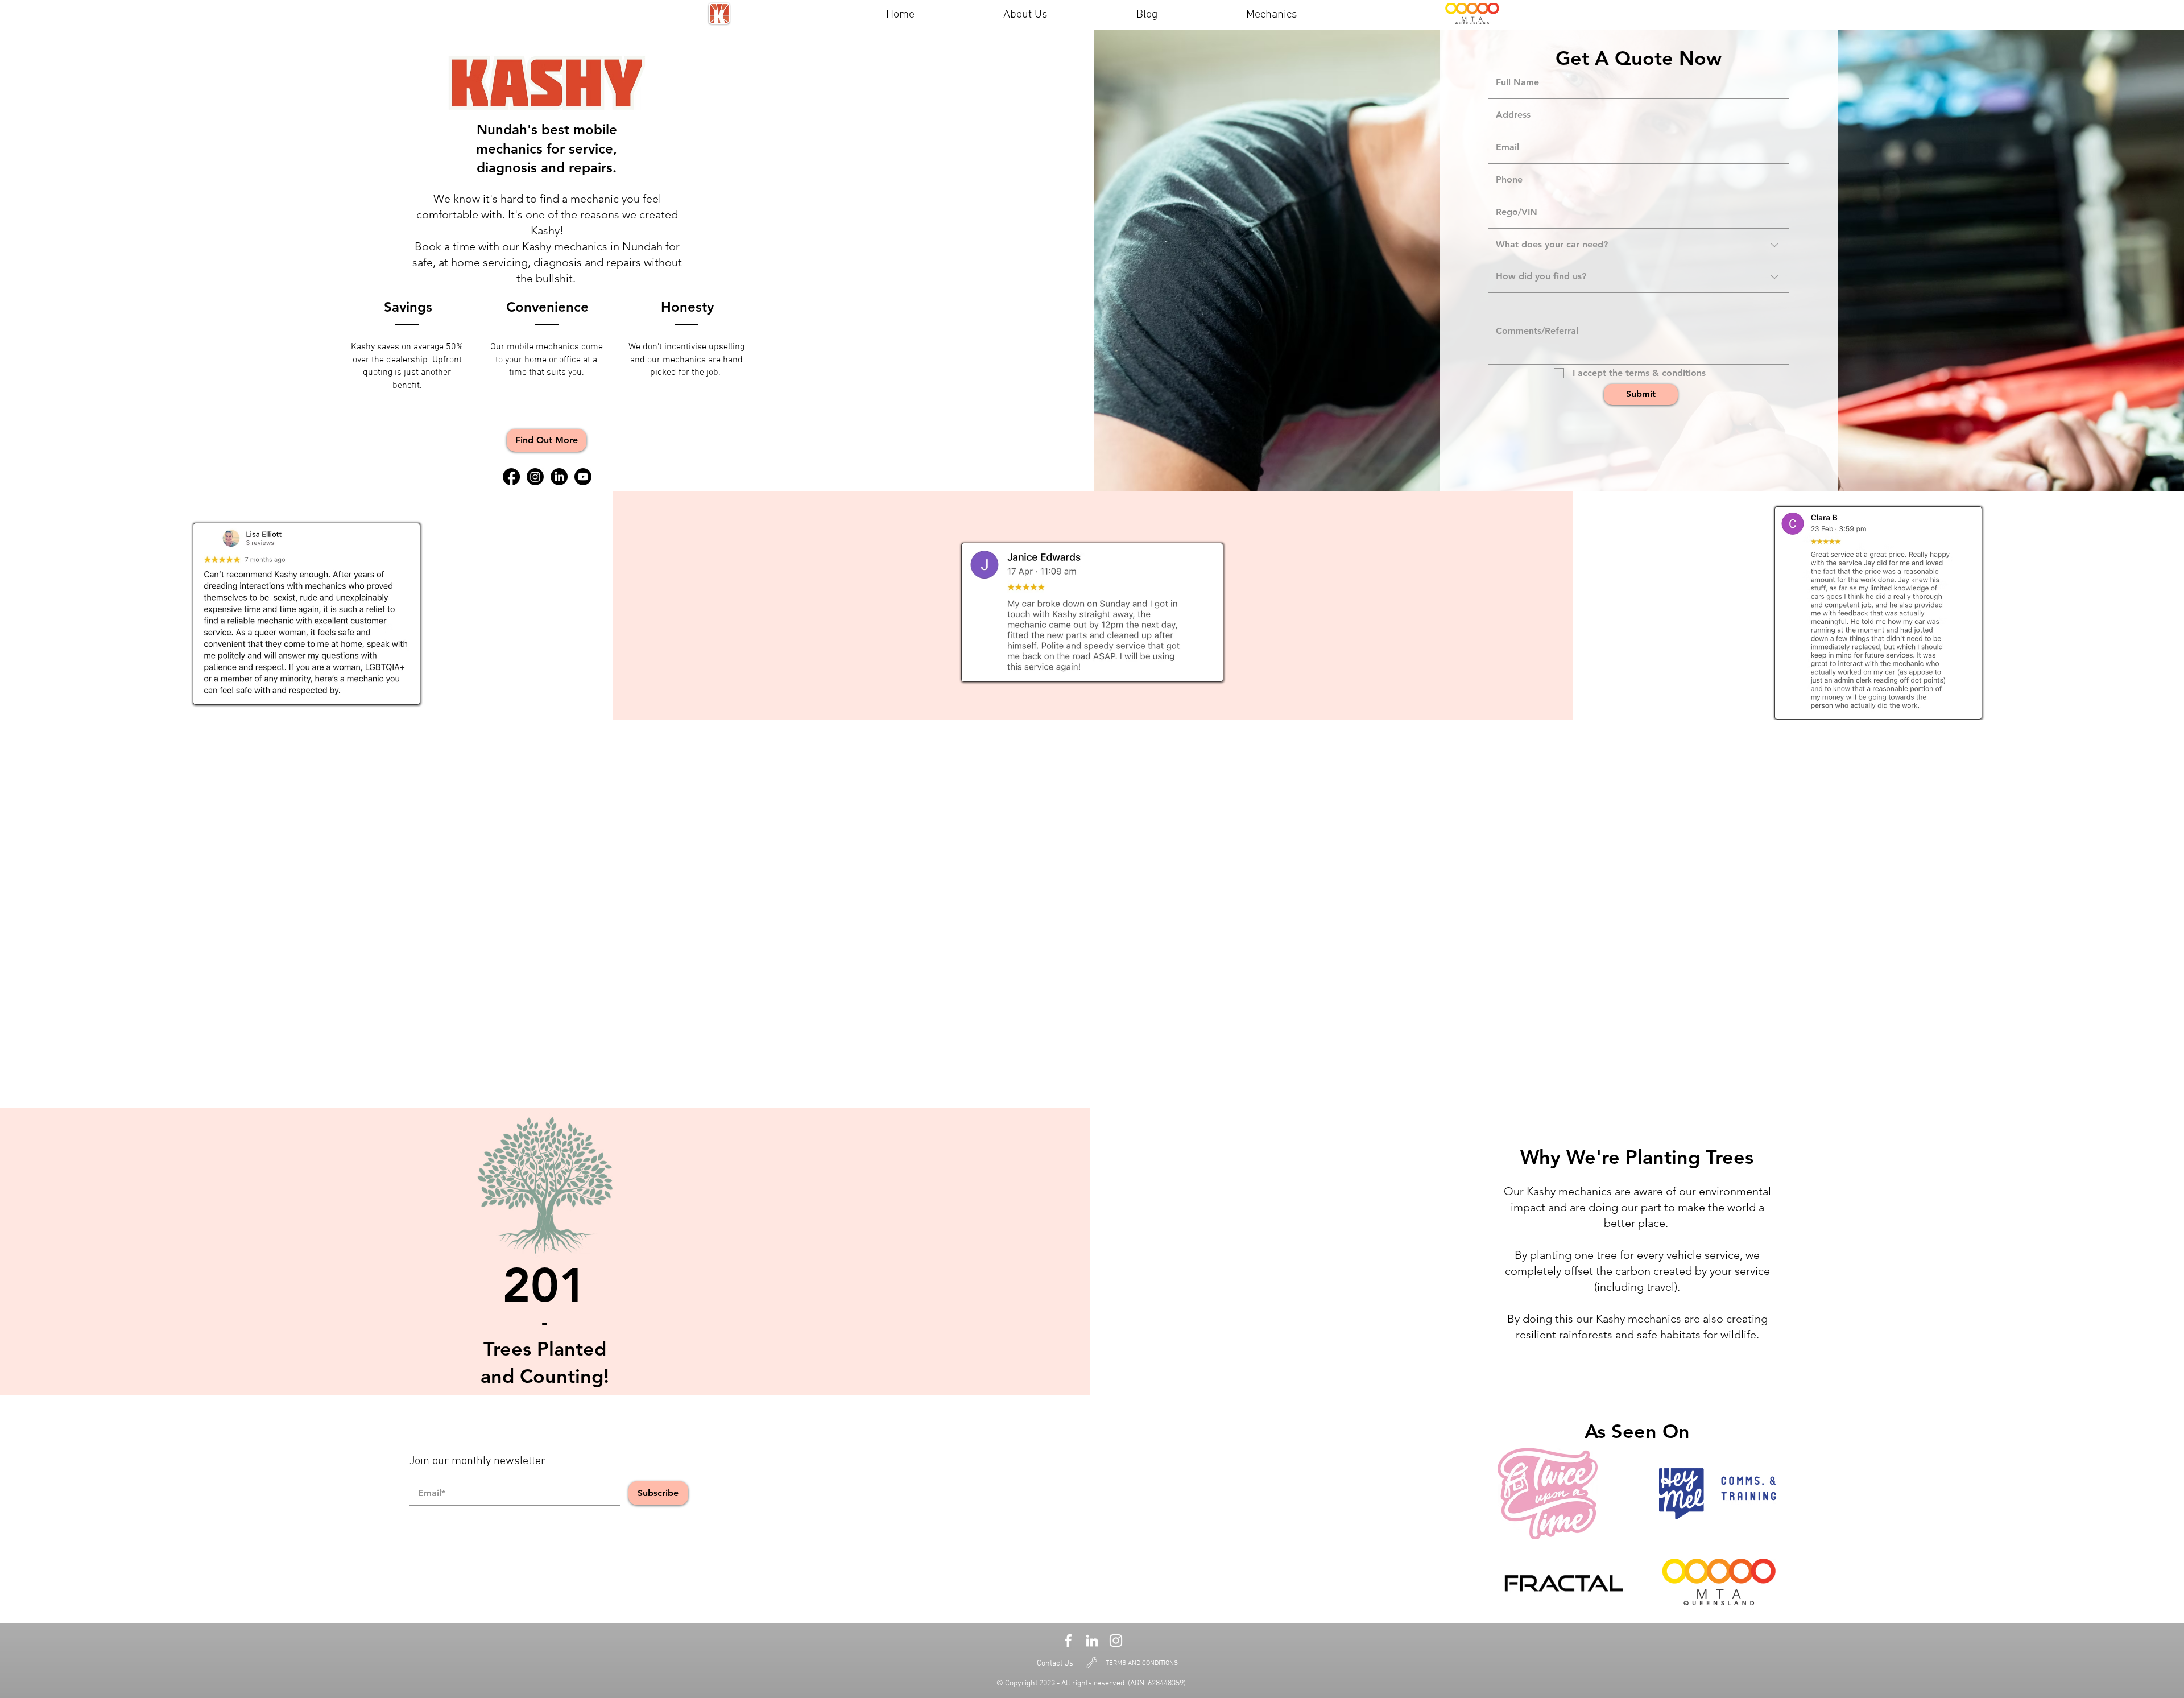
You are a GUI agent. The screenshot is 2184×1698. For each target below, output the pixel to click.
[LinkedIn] (559, 477)
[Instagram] (535, 477)
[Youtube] (583, 477)
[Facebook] (511, 477)
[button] (547, 440)
